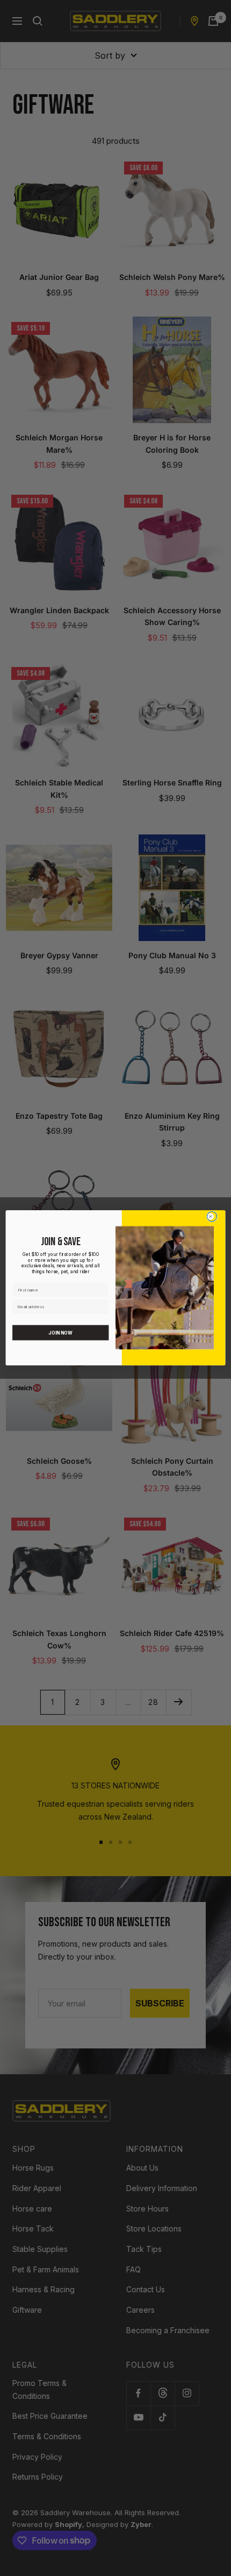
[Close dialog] (212, 1217)
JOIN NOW (60, 1333)
